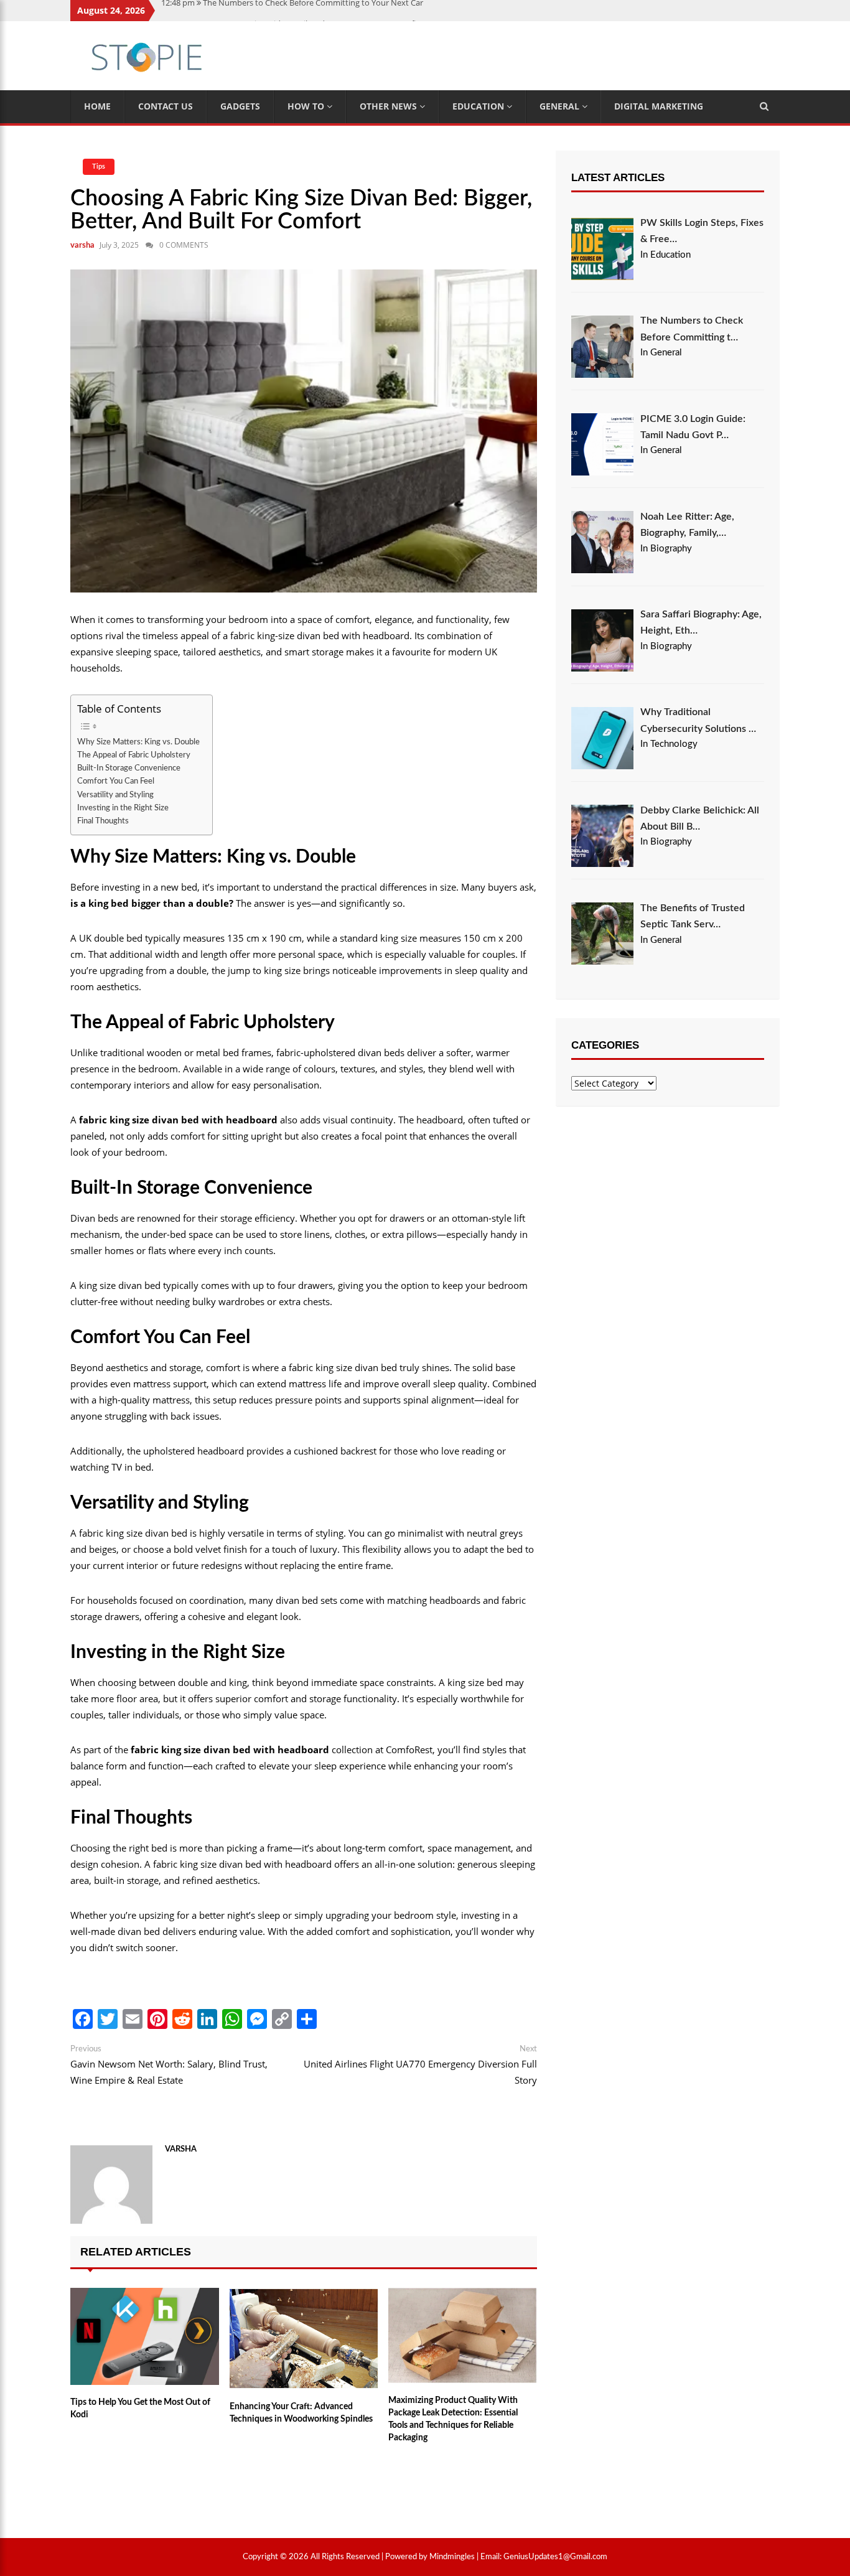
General (561, 106)
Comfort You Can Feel (116, 781)
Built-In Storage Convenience (129, 768)
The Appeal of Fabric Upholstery (134, 755)
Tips (99, 166)
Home (97, 106)
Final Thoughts (103, 821)
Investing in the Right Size (123, 808)
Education (479, 106)
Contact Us (166, 106)
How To (307, 106)
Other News (390, 106)
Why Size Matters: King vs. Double (138, 742)
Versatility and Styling (115, 795)
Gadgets (240, 106)
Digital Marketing (659, 106)
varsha (82, 246)
